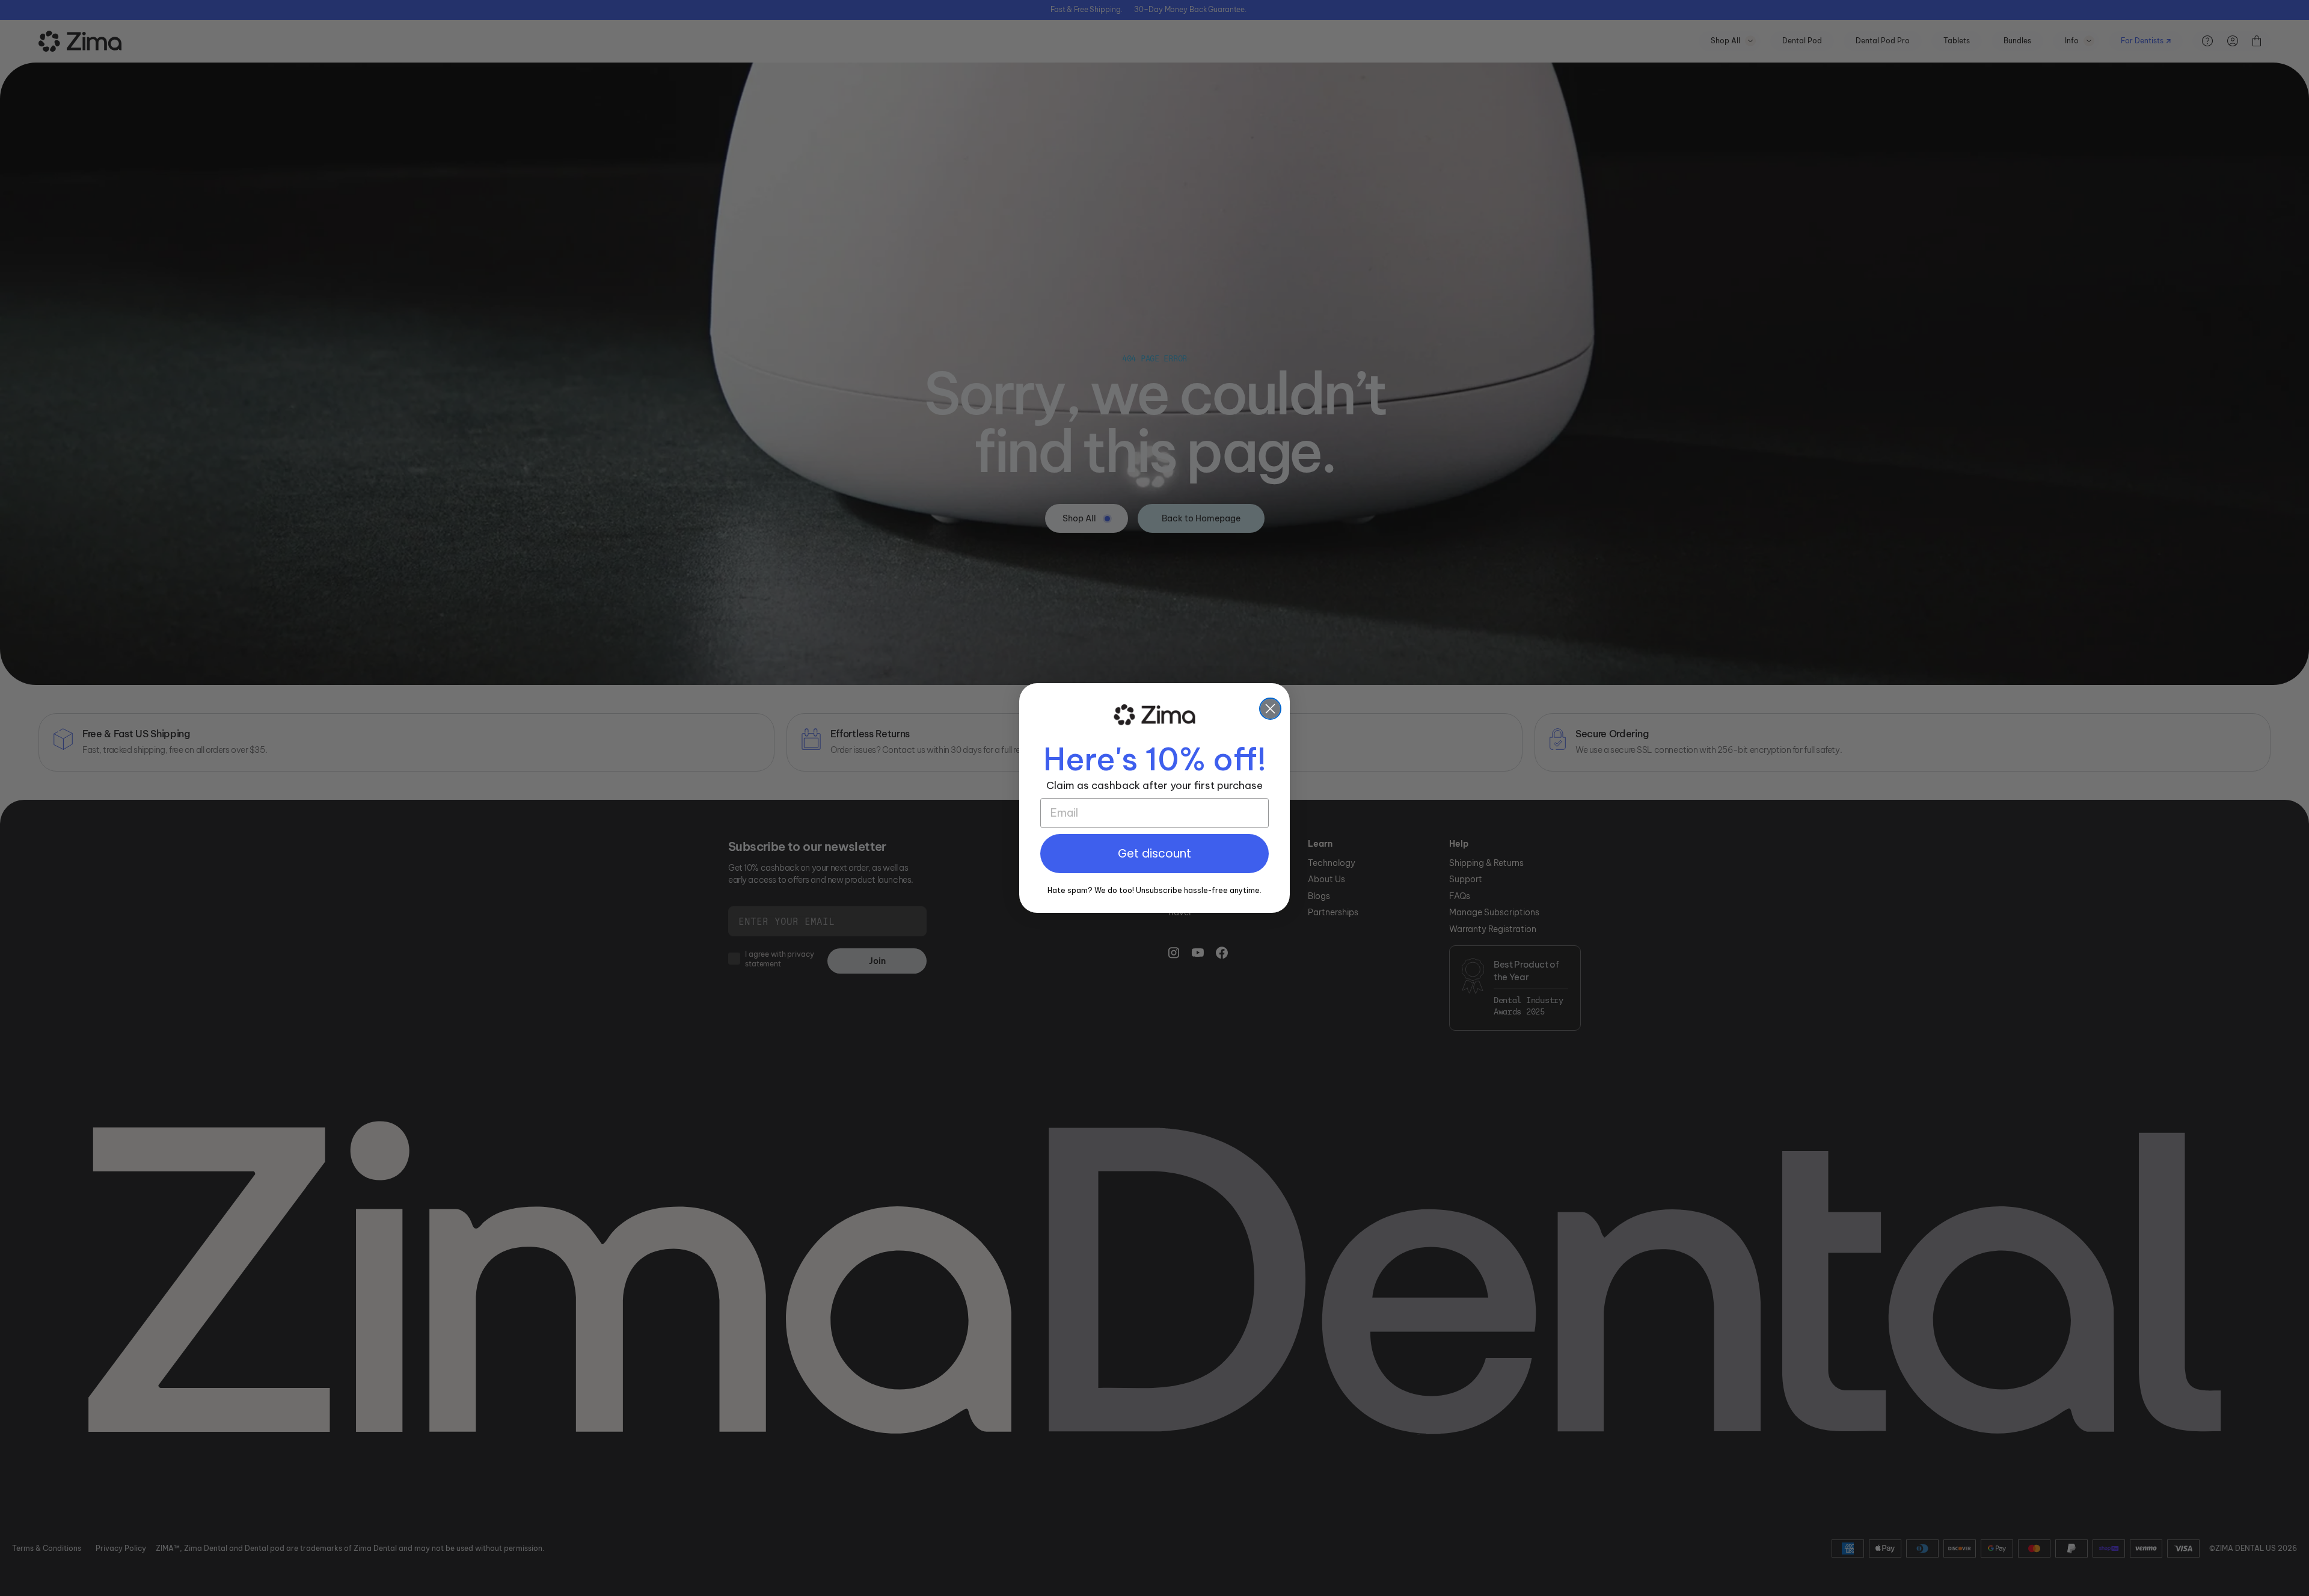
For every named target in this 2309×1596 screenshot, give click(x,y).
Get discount (1154, 854)
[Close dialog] (1270, 709)
